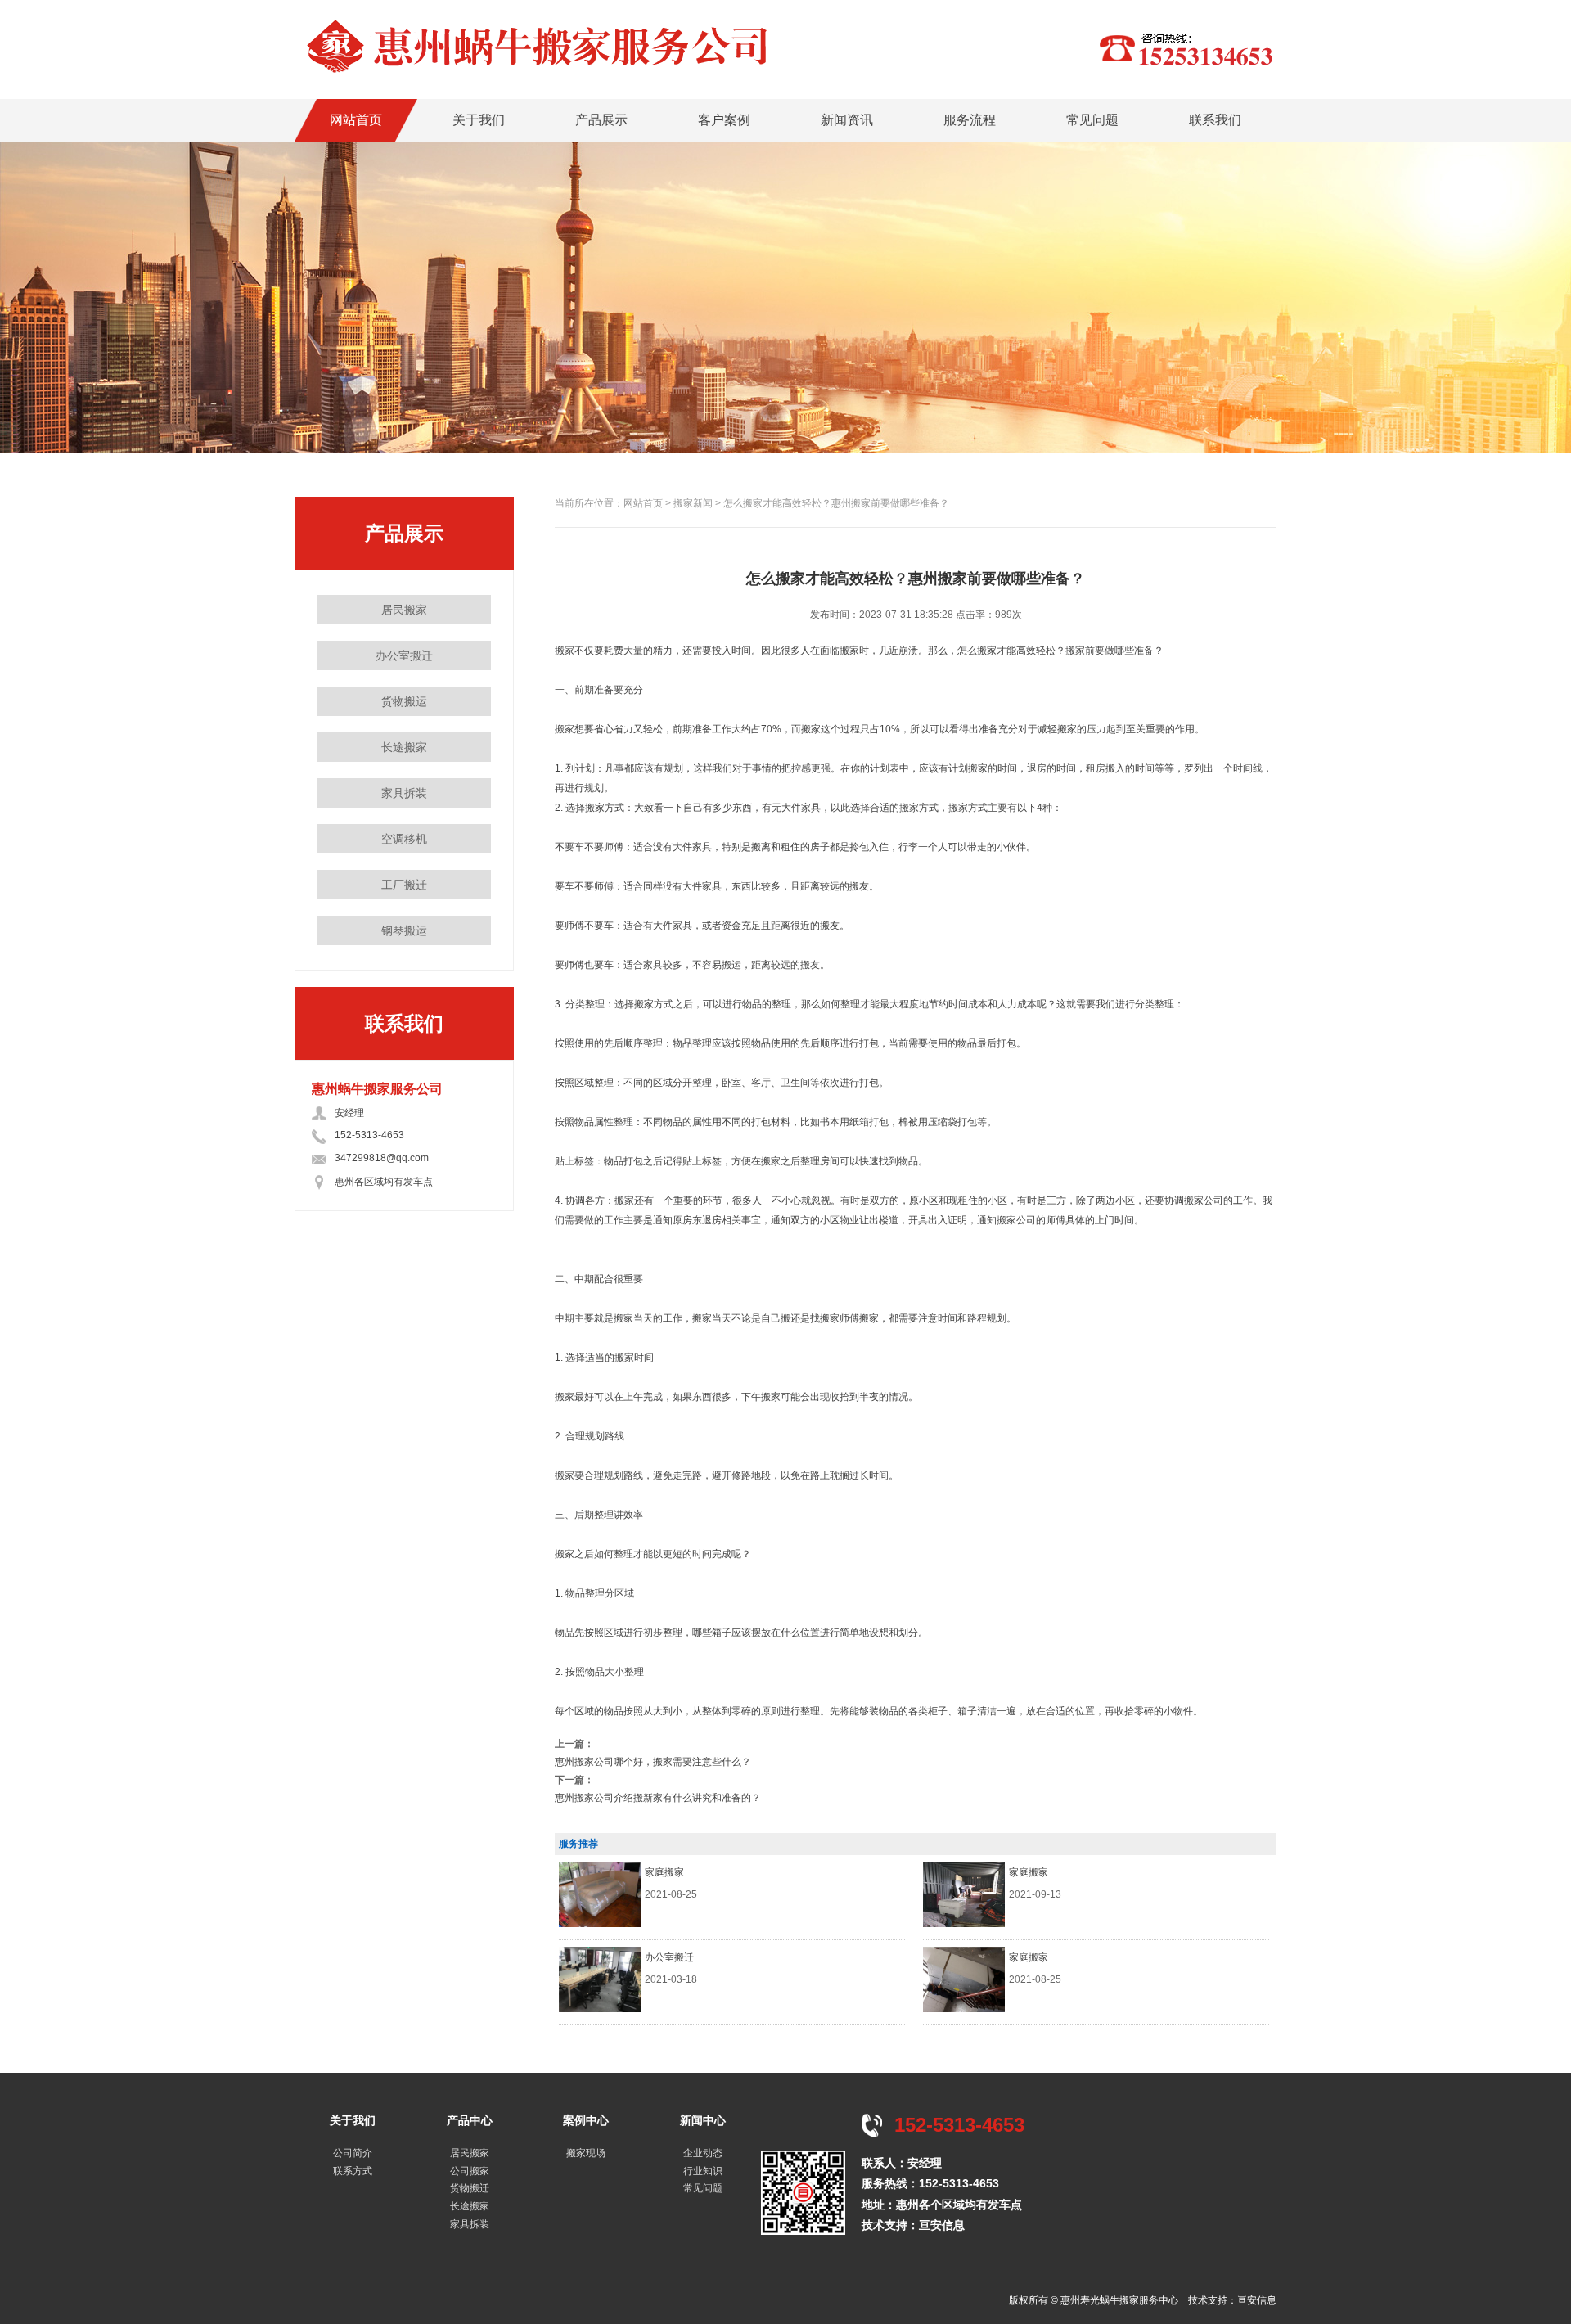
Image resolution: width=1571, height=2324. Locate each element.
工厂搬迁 (404, 885)
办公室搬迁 (404, 655)
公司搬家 (470, 2171)
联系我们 (1215, 120)
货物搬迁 (470, 2188)
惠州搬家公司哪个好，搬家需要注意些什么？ (653, 1762)
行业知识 (703, 2171)
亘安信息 (942, 2225)
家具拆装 (404, 793)
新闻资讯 (847, 120)
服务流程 (970, 120)
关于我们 (479, 120)
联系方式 (353, 2171)
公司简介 (353, 2153)
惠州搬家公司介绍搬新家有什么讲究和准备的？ (658, 1798)
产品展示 (601, 120)
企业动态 (703, 2153)
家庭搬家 (664, 1872)
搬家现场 (586, 2153)
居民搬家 (404, 610)
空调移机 (404, 839)
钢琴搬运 (404, 930)
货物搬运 (404, 701)
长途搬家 (404, 747)
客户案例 (724, 120)
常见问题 (1092, 120)
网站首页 (356, 120)
